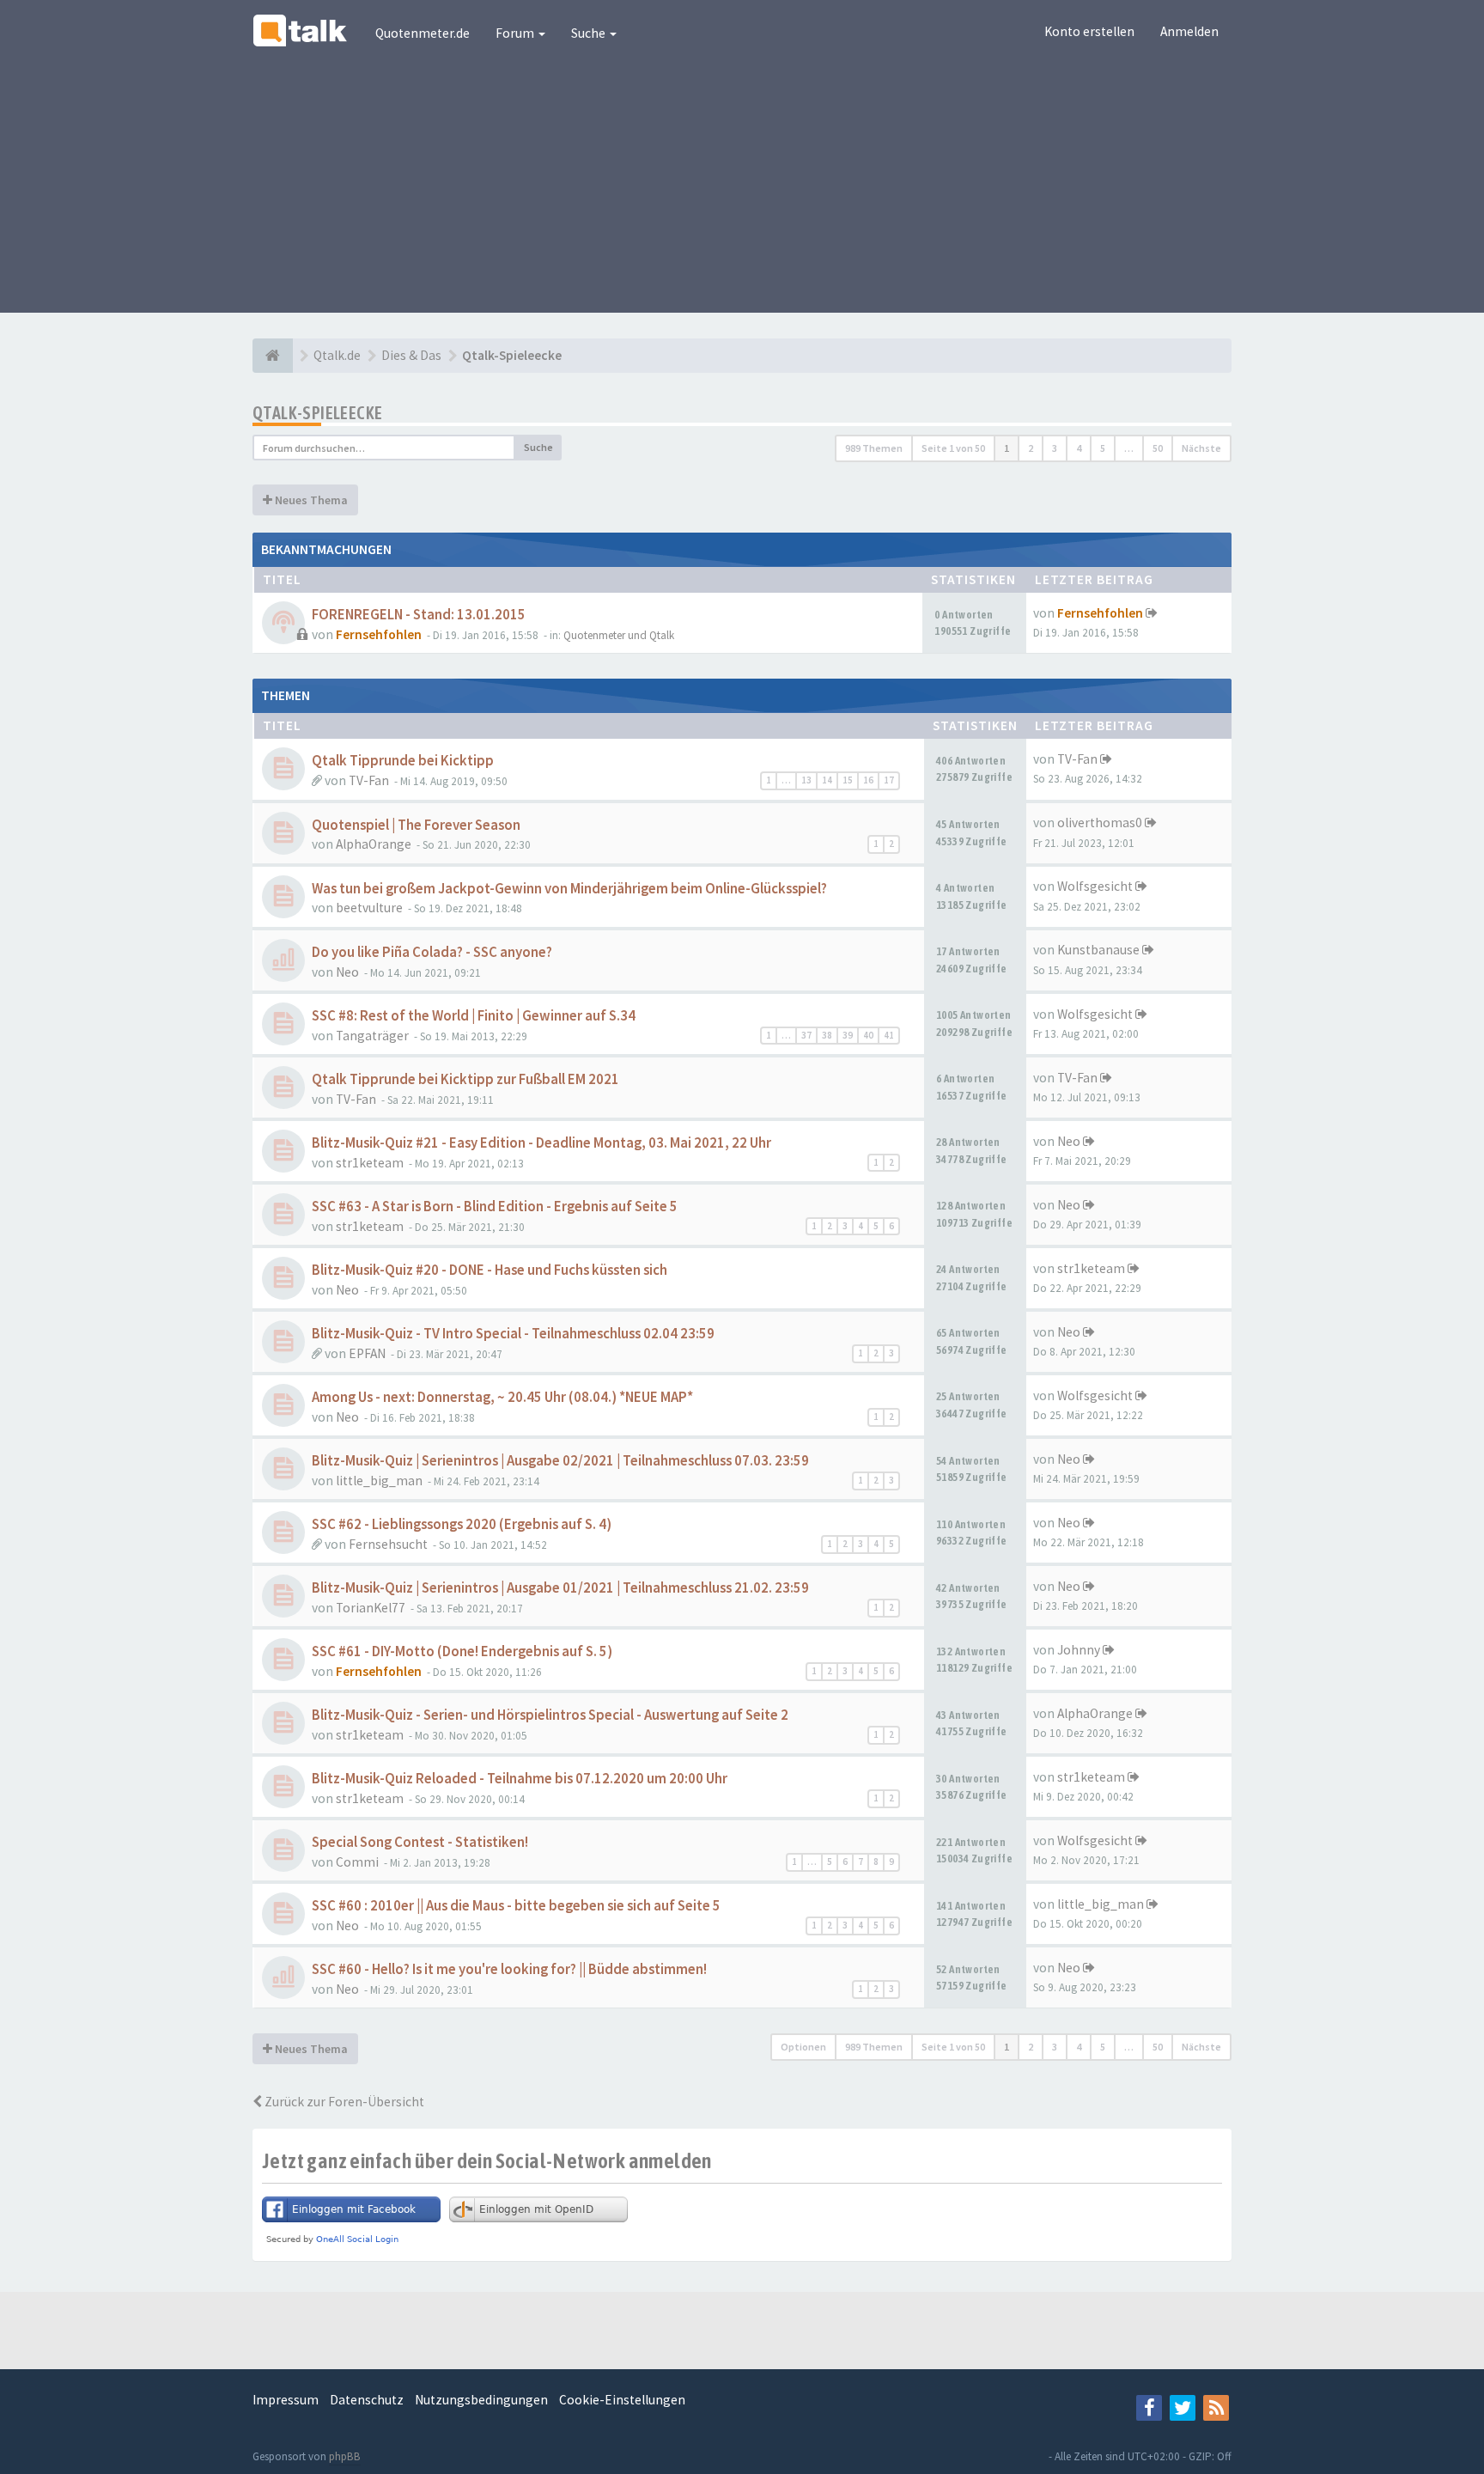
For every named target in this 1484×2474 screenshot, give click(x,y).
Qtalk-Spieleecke (317, 413)
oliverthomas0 (1100, 823)
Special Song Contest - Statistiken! (420, 1842)
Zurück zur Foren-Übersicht (343, 2102)
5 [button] (1103, 448)
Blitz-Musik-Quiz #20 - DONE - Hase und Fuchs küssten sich (490, 1270)
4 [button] (1079, 448)
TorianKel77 (371, 1608)
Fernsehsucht (388, 1544)
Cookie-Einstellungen (622, 2400)
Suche (590, 33)
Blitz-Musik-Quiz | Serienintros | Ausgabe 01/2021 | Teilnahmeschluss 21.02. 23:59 (560, 1588)
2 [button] (1031, 448)
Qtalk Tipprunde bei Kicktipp (403, 761)
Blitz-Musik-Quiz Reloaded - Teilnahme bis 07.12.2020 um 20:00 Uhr (520, 1779)
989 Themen (874, 448)
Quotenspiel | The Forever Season (416, 825)
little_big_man (379, 1481)
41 (889, 1035)
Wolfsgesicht (1095, 886)
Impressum (286, 2400)
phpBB (345, 2456)
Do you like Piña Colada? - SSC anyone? (432, 952)
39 (848, 1035)
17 (889, 780)
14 (827, 780)
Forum (516, 33)
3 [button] (1055, 448)
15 (848, 780)
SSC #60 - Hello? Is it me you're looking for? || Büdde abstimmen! (509, 1969)
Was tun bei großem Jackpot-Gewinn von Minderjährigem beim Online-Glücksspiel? (569, 889)
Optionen (803, 2047)
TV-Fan (369, 780)
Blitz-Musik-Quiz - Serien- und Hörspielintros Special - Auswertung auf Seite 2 (550, 1715)
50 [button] (1158, 448)
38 (827, 1035)
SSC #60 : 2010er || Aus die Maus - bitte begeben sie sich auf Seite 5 (516, 1906)
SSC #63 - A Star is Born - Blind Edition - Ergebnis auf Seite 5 (495, 1207)
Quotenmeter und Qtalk (619, 635)
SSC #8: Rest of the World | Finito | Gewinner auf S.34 (474, 1016)
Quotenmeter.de (423, 33)
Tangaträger (372, 1036)
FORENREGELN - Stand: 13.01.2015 (419, 615)
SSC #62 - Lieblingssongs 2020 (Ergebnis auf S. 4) (462, 1524)
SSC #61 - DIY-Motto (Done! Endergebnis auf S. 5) (462, 1651)
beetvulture (369, 908)
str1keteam (370, 1163)
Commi (357, 1862)
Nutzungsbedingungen (481, 2400)
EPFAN (367, 1353)
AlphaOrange (374, 844)
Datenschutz (367, 2400)
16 (868, 780)
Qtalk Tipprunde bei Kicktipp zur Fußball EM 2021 (465, 1079)
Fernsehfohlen (379, 634)
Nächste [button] (1201, 448)
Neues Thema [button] (310, 500)
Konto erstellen (1089, 31)
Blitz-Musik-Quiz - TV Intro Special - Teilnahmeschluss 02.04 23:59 (513, 1334)
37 (806, 1035)
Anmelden (1189, 31)
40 (868, 1035)
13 (806, 780)
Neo (347, 972)
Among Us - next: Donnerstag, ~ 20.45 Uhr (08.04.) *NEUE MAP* (502, 1397)
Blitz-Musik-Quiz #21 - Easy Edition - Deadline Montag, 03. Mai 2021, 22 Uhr (541, 1143)
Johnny (1079, 1650)
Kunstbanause (1098, 950)
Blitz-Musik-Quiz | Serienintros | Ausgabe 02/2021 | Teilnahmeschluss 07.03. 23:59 (560, 1461)
